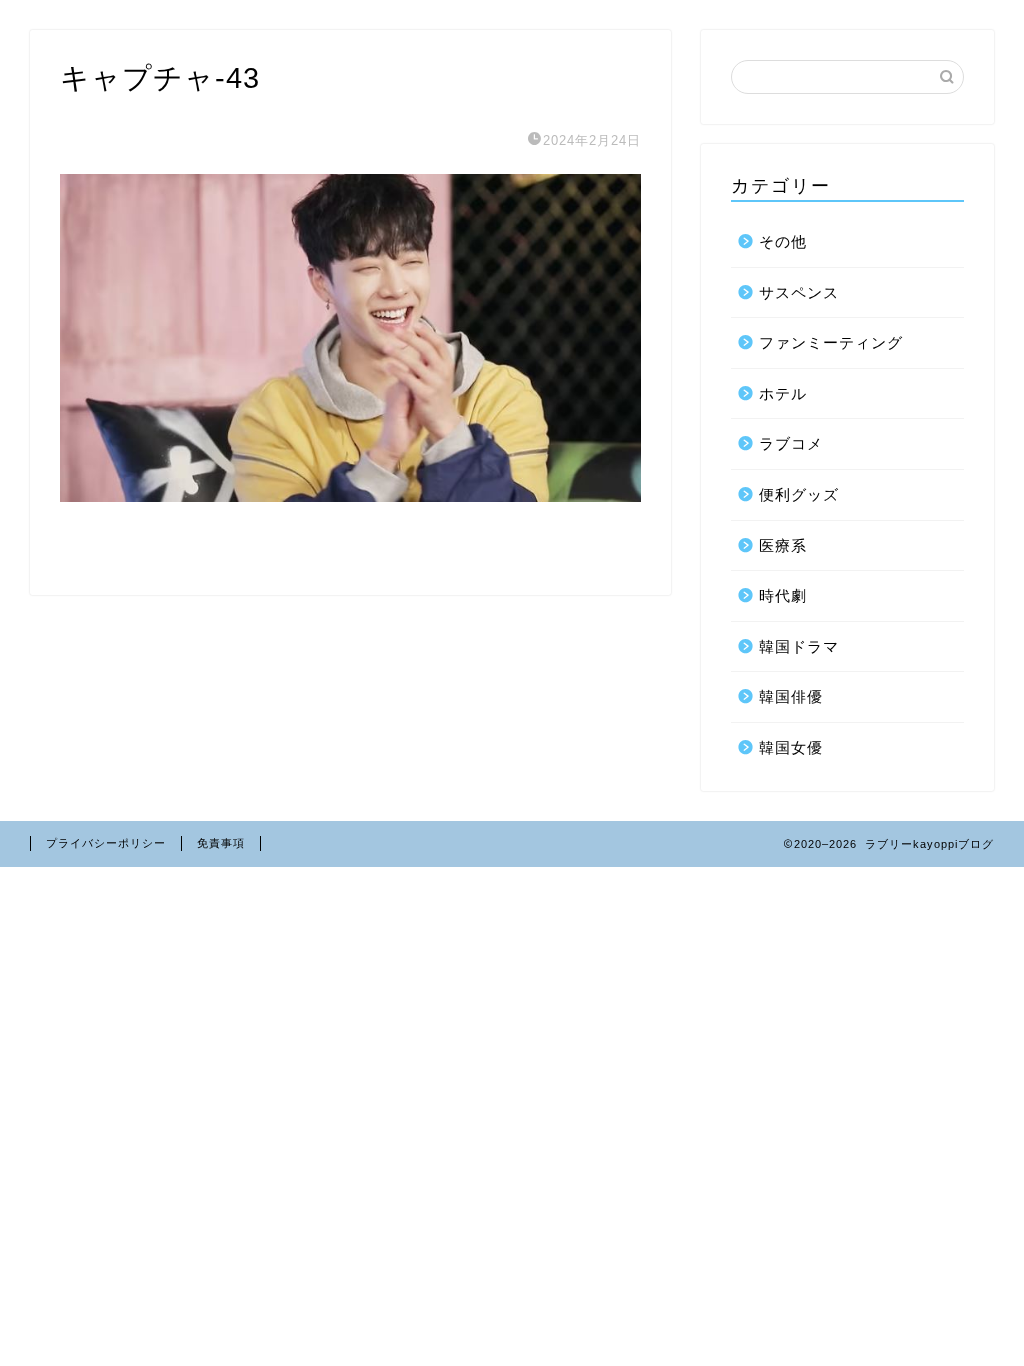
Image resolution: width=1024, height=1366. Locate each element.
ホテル (783, 393)
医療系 (783, 545)
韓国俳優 (791, 696)
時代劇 (783, 595)
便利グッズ (799, 494)
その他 (783, 241)
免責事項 (221, 843)
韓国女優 (791, 747)
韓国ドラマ (799, 646)
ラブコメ (791, 443)
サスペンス (799, 292)
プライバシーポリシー (106, 843)
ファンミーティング (831, 342)
